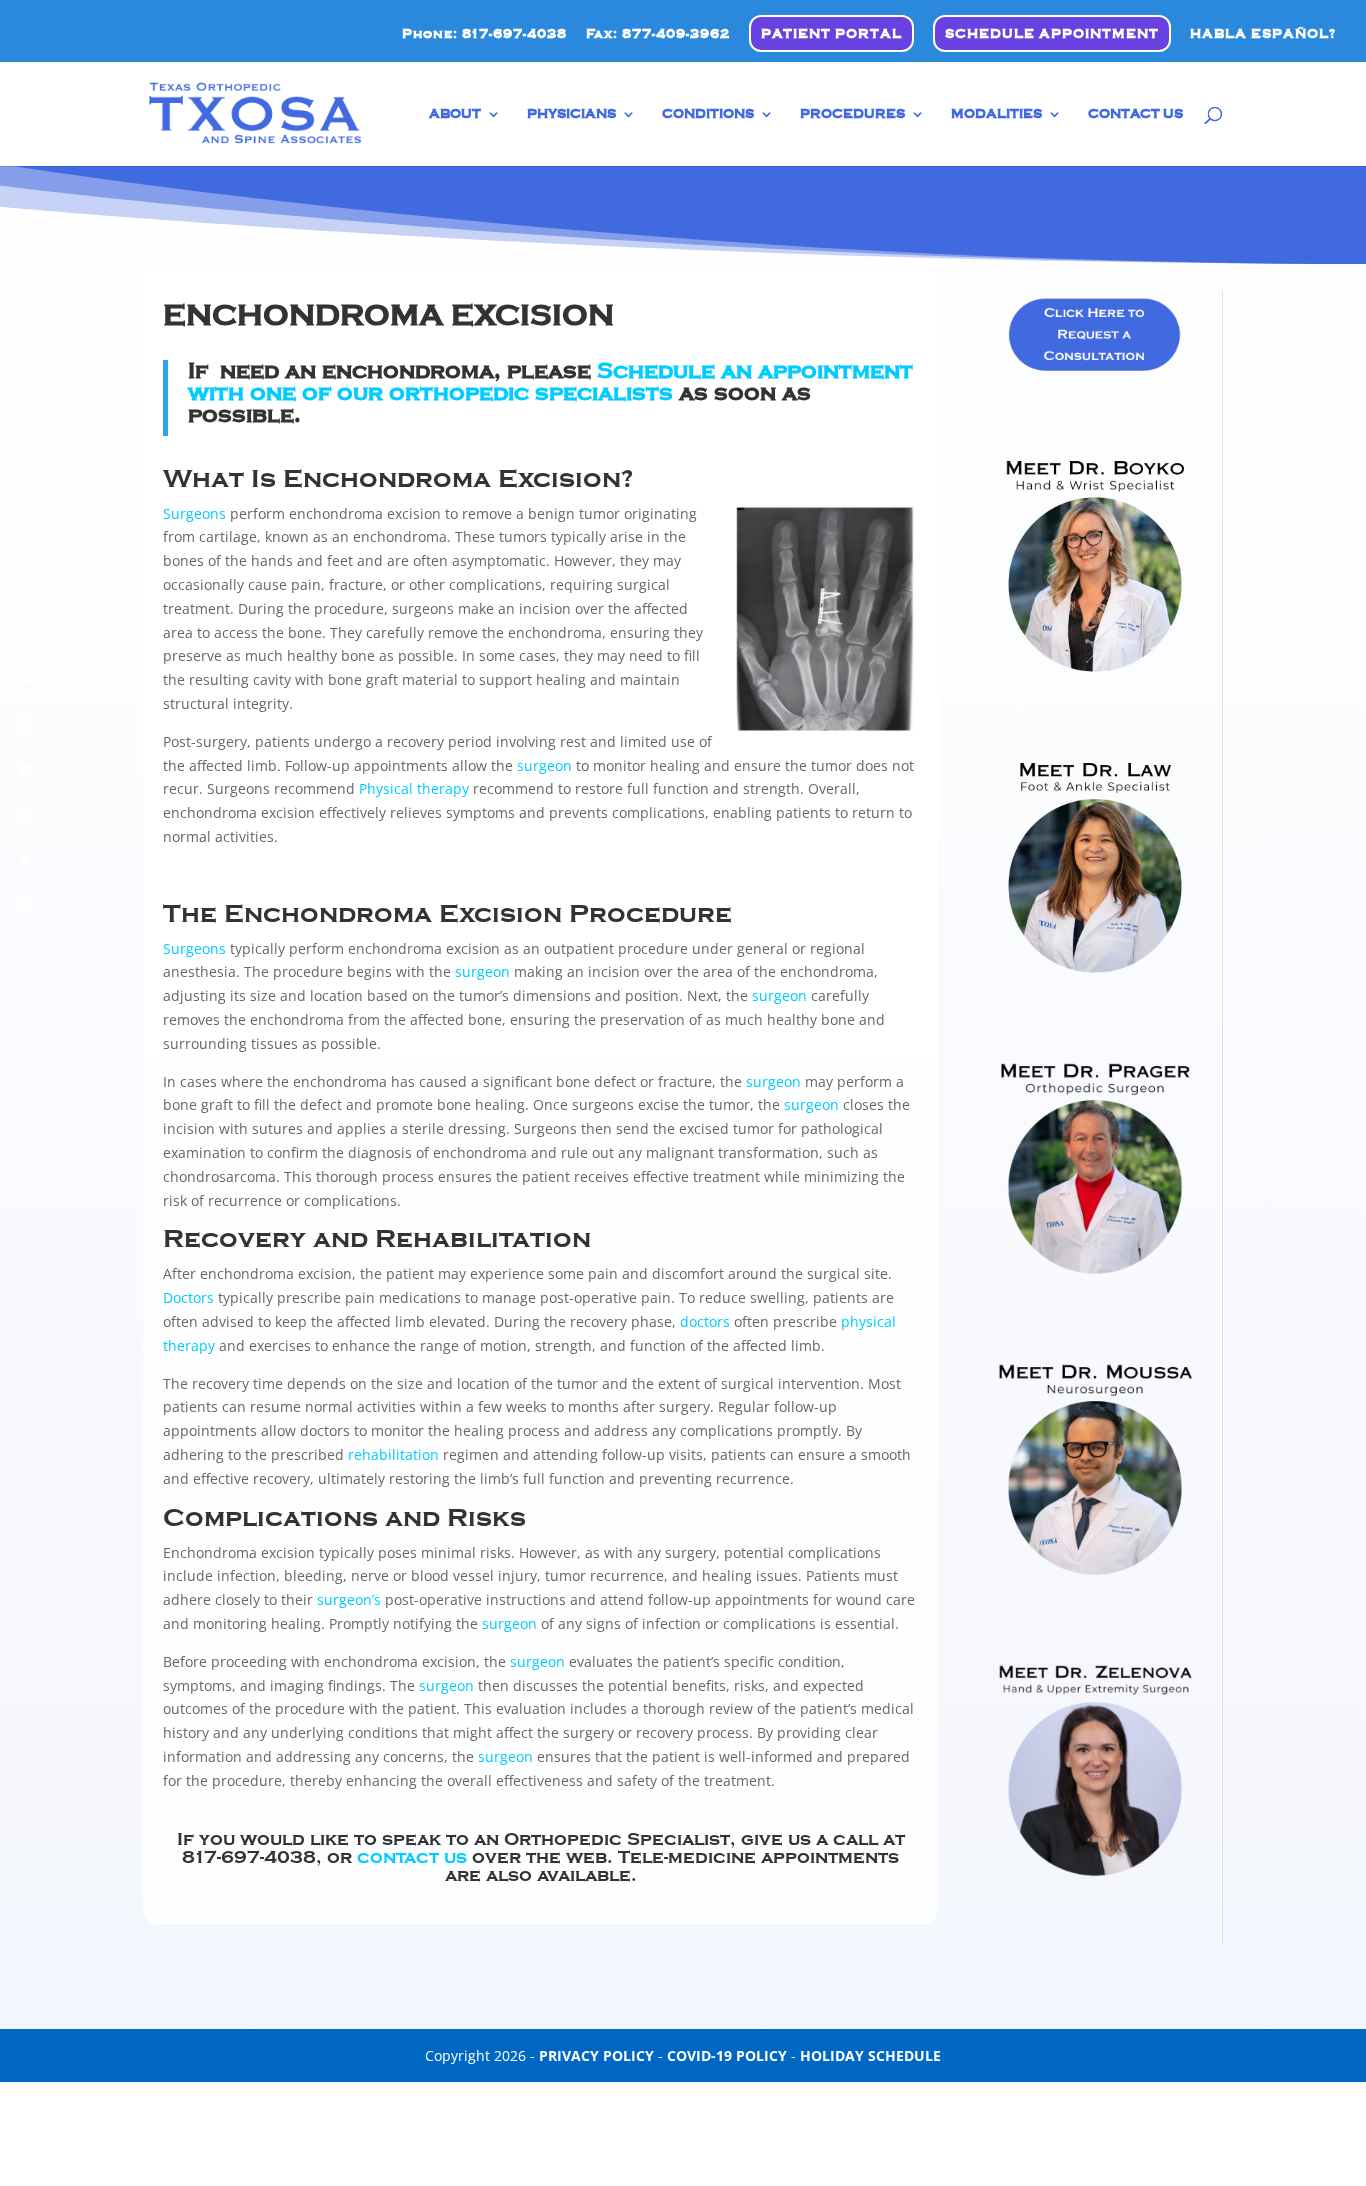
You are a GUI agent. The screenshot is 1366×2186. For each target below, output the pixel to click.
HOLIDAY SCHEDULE (870, 2055)
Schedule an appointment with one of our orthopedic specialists (550, 382)
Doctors (188, 1297)
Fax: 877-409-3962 (658, 34)
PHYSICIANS (571, 114)
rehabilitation (393, 1454)
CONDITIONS (708, 114)
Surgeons (194, 513)
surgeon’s (349, 1599)
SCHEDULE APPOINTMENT (1052, 34)
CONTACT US (1135, 114)
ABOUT (455, 114)
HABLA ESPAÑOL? (1263, 33)
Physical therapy (414, 788)
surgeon (544, 765)
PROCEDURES (852, 114)
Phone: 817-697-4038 (484, 34)
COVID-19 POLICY (727, 2055)
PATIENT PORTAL (831, 34)
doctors (705, 1321)
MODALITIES (996, 114)
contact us (412, 1857)
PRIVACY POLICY (596, 2055)
